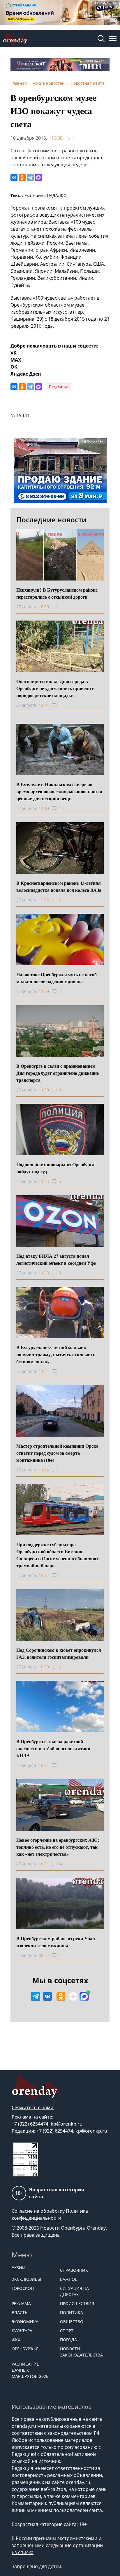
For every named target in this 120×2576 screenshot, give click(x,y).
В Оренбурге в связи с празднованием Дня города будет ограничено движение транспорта (58, 1073)
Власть (20, 2312)
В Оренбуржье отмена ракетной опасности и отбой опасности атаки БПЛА (53, 1748)
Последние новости (51, 520)
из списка (23, 2552)
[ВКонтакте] (14, 177)
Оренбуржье (25, 2349)
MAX (16, 360)
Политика (72, 2312)
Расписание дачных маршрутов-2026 (30, 2370)
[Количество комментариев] (60, 607)
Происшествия (77, 2303)
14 (60, 1864)
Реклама (21, 2303)
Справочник (74, 2270)
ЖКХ (16, 2340)
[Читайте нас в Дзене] (73, 1996)
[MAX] (38, 177)
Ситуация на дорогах (74, 2291)
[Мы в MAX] (84, 1996)
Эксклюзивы (26, 2279)
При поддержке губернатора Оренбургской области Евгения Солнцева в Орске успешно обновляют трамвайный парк (57, 1555)
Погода (68, 2340)
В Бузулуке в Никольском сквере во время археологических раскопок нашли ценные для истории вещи (59, 791)
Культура (22, 2331)
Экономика (25, 2322)
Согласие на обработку (38, 2211)
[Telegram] (30, 177)
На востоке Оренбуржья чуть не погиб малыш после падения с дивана (57, 978)
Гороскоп (23, 2288)
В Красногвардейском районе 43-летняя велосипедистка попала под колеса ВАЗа (59, 886)
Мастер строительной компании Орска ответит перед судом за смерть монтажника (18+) (57, 1453)
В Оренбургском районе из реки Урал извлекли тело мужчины (56, 1942)
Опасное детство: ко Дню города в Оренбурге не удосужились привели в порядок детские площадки (55, 688)
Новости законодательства (81, 2352)
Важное (69, 2279)
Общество (72, 2322)
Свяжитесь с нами (33, 2107)
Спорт (67, 2331)
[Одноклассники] (22, 177)
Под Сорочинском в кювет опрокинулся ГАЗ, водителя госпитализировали (59, 1653)
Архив (18, 2267)
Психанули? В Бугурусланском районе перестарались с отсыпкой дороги (57, 593)
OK (14, 367)
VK (14, 353)
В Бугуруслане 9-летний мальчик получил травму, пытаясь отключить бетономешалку (56, 1354)
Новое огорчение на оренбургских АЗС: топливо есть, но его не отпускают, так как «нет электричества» (58, 1847)
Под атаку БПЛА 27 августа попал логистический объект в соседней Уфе (56, 1259)
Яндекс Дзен (26, 374)
